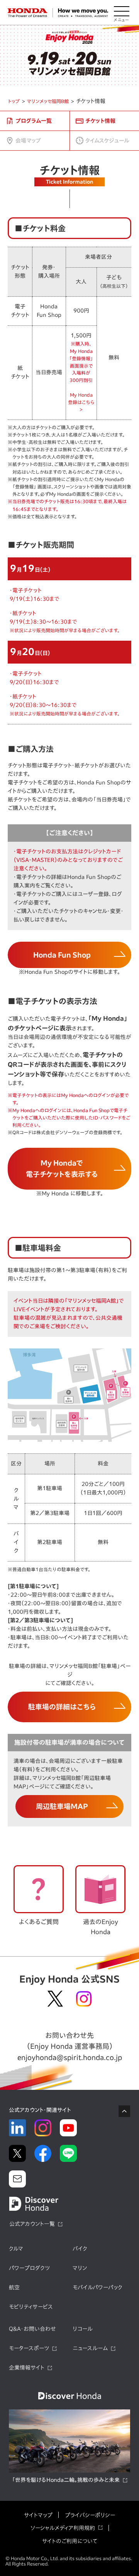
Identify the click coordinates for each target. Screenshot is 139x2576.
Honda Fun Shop (62, 955)
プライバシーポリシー (90, 2515)
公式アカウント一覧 (32, 2224)
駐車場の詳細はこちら (62, 1707)
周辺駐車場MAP (62, 1806)
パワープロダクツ (29, 2268)
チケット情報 (100, 121)
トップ (14, 101)
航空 (14, 2287)
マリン (80, 2268)
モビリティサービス (31, 2307)
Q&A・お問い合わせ (32, 2329)
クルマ (16, 2249)
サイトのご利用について (70, 2541)
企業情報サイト (27, 2368)
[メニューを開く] (122, 13)
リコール (83, 2329)
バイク (80, 2249)
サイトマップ (38, 2515)
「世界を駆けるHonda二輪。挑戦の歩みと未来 (66, 2480)
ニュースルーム (90, 2348)
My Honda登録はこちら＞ (81, 402)
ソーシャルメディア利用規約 (63, 2528)
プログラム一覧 (34, 121)
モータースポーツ (29, 2348)
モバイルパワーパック (97, 2287)
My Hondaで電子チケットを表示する (62, 1168)
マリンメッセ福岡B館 (48, 101)
